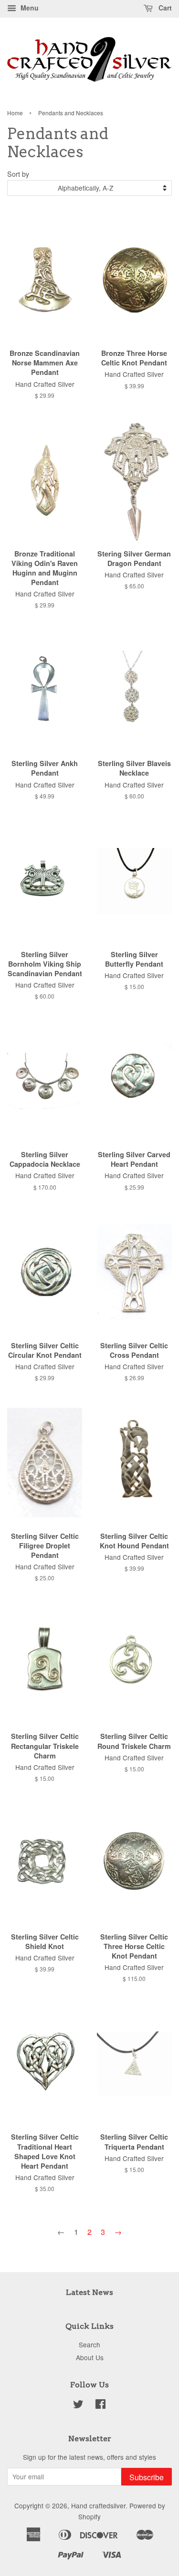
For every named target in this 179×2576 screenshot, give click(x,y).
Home (15, 113)
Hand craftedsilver (98, 2505)
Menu (29, 8)
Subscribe (147, 2477)
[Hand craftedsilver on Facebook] (100, 2405)
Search (89, 2344)
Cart (164, 8)
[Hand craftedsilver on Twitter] (78, 2405)
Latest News (89, 2292)
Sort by (18, 174)
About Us (90, 2357)
